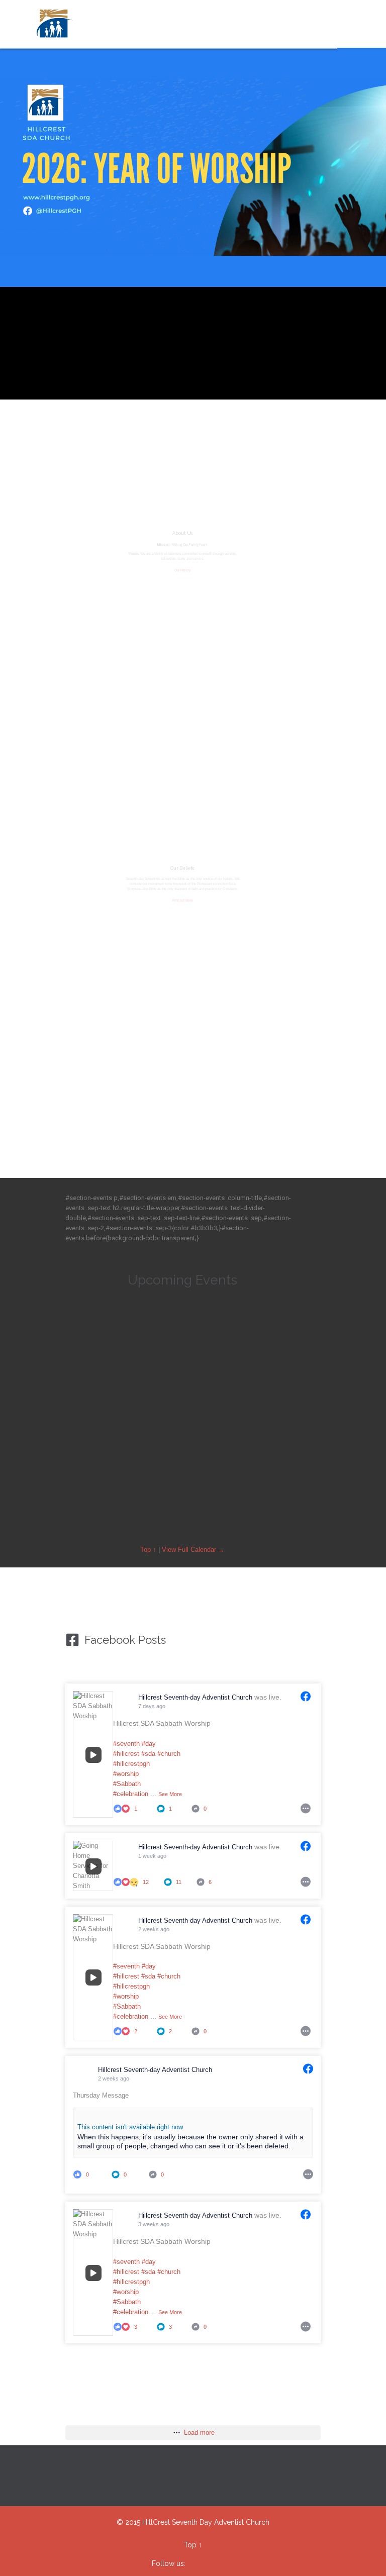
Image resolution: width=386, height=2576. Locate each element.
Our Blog (183, 703)
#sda (148, 1754)
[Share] (306, 1807)
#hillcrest (126, 1754)
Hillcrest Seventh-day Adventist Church (196, 1697)
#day (149, 1744)
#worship (126, 1774)
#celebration (131, 1794)
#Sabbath (127, 1784)
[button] (273, 1500)
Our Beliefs (182, 868)
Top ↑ (148, 1550)
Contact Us (182, 1031)
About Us (182, 533)
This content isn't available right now (130, 2127)
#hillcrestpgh (131, 1764)
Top (190, 2545)
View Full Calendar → (193, 1550)
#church (169, 1754)
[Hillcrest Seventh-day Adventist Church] (54, 24)
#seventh (126, 1744)
